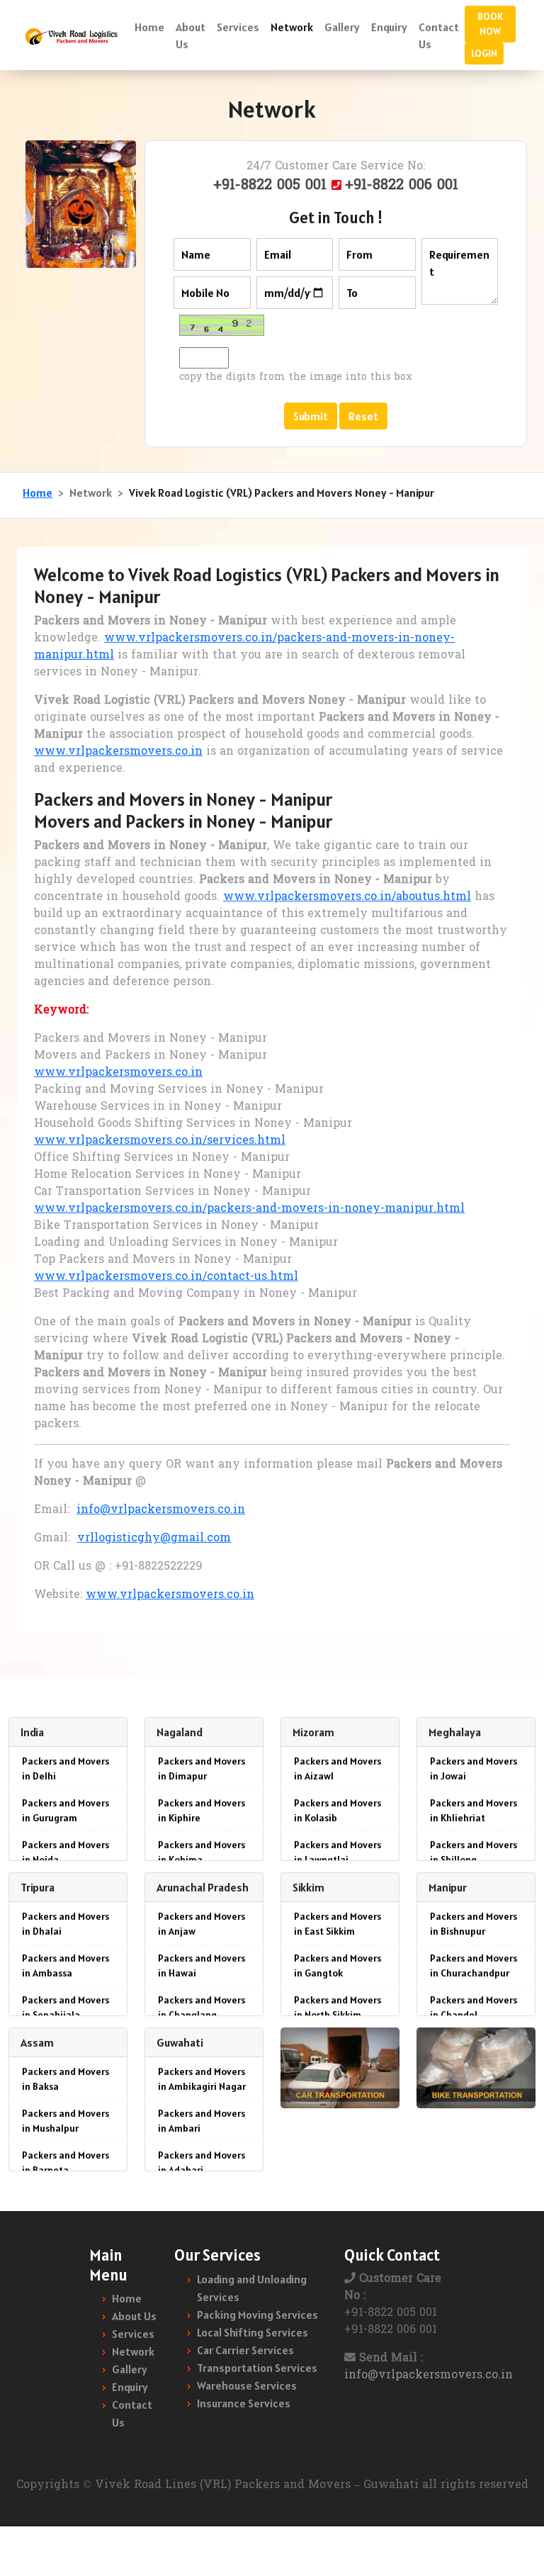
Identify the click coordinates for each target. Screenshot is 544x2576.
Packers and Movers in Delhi (66, 1768)
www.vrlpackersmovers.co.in (118, 752)
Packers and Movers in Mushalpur (66, 2121)
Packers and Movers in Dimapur (202, 1768)
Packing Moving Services (257, 2315)
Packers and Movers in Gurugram (66, 1810)
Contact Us (439, 35)
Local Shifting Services (253, 2332)
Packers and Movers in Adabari (202, 2162)
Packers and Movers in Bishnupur (474, 1924)
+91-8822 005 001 (272, 186)
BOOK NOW (490, 24)
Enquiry (389, 27)
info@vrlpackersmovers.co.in (161, 1510)
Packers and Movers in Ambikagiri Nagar (202, 2079)
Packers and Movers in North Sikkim (338, 2007)
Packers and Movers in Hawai (202, 1965)
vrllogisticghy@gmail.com (154, 1539)
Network (292, 27)
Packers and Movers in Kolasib (338, 1810)
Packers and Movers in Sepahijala (66, 2007)
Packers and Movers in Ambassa (66, 1965)
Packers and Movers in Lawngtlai (338, 1852)
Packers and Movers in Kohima (202, 1852)
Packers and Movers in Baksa (66, 2079)
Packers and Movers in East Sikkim (338, 1924)
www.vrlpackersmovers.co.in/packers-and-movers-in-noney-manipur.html (249, 1209)
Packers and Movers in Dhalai (66, 1924)
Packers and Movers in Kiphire (202, 1810)
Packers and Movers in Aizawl (338, 1768)
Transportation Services (257, 2368)
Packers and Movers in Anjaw (202, 1924)
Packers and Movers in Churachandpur (474, 1965)
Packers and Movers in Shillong (474, 1852)
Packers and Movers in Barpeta (66, 2162)
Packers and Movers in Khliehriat (474, 1810)
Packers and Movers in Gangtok (338, 1965)
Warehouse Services (247, 2385)
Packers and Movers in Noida (66, 1852)
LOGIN (484, 53)
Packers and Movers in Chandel (474, 2007)
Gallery (342, 27)
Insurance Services (244, 2403)
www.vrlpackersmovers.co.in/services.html (160, 1141)
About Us (191, 35)
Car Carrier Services (245, 2350)
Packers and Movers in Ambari (202, 2121)
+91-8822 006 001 (402, 186)
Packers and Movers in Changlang (202, 2007)
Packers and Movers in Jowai (474, 1768)
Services (238, 27)
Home (149, 27)
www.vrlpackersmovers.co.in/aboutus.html (347, 897)
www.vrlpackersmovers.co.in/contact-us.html (166, 1277)
